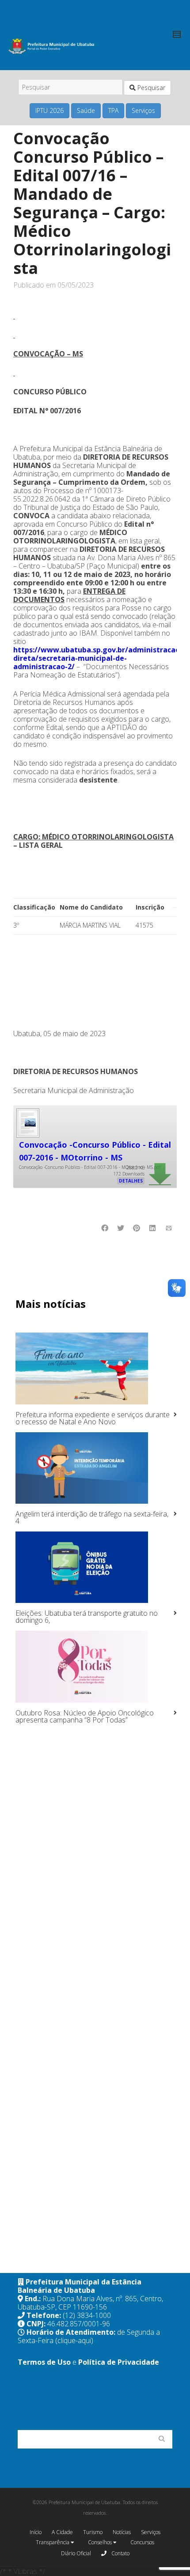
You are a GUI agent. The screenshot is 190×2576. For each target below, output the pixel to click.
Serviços (143, 110)
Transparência (53, 2542)
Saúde (86, 110)
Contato (120, 2553)
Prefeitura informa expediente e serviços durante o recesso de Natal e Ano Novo (93, 1418)
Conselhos (101, 2542)
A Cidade (62, 2532)
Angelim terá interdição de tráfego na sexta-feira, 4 (92, 1517)
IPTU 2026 (49, 110)
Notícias (122, 2532)
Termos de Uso (44, 2362)
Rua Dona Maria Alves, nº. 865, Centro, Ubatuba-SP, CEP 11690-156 (90, 2303)
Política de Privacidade (119, 2362)
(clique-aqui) (74, 2340)
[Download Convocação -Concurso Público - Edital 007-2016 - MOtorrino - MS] (27, 1122)
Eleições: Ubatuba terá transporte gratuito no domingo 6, (87, 1617)
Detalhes (131, 1181)
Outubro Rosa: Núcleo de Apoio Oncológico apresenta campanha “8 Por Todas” (85, 1716)
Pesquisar (150, 88)
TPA (113, 110)
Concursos (142, 2542)
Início (36, 2532)
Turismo (93, 2532)
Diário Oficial (76, 2553)
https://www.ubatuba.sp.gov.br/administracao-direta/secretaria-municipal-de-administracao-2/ (98, 658)
